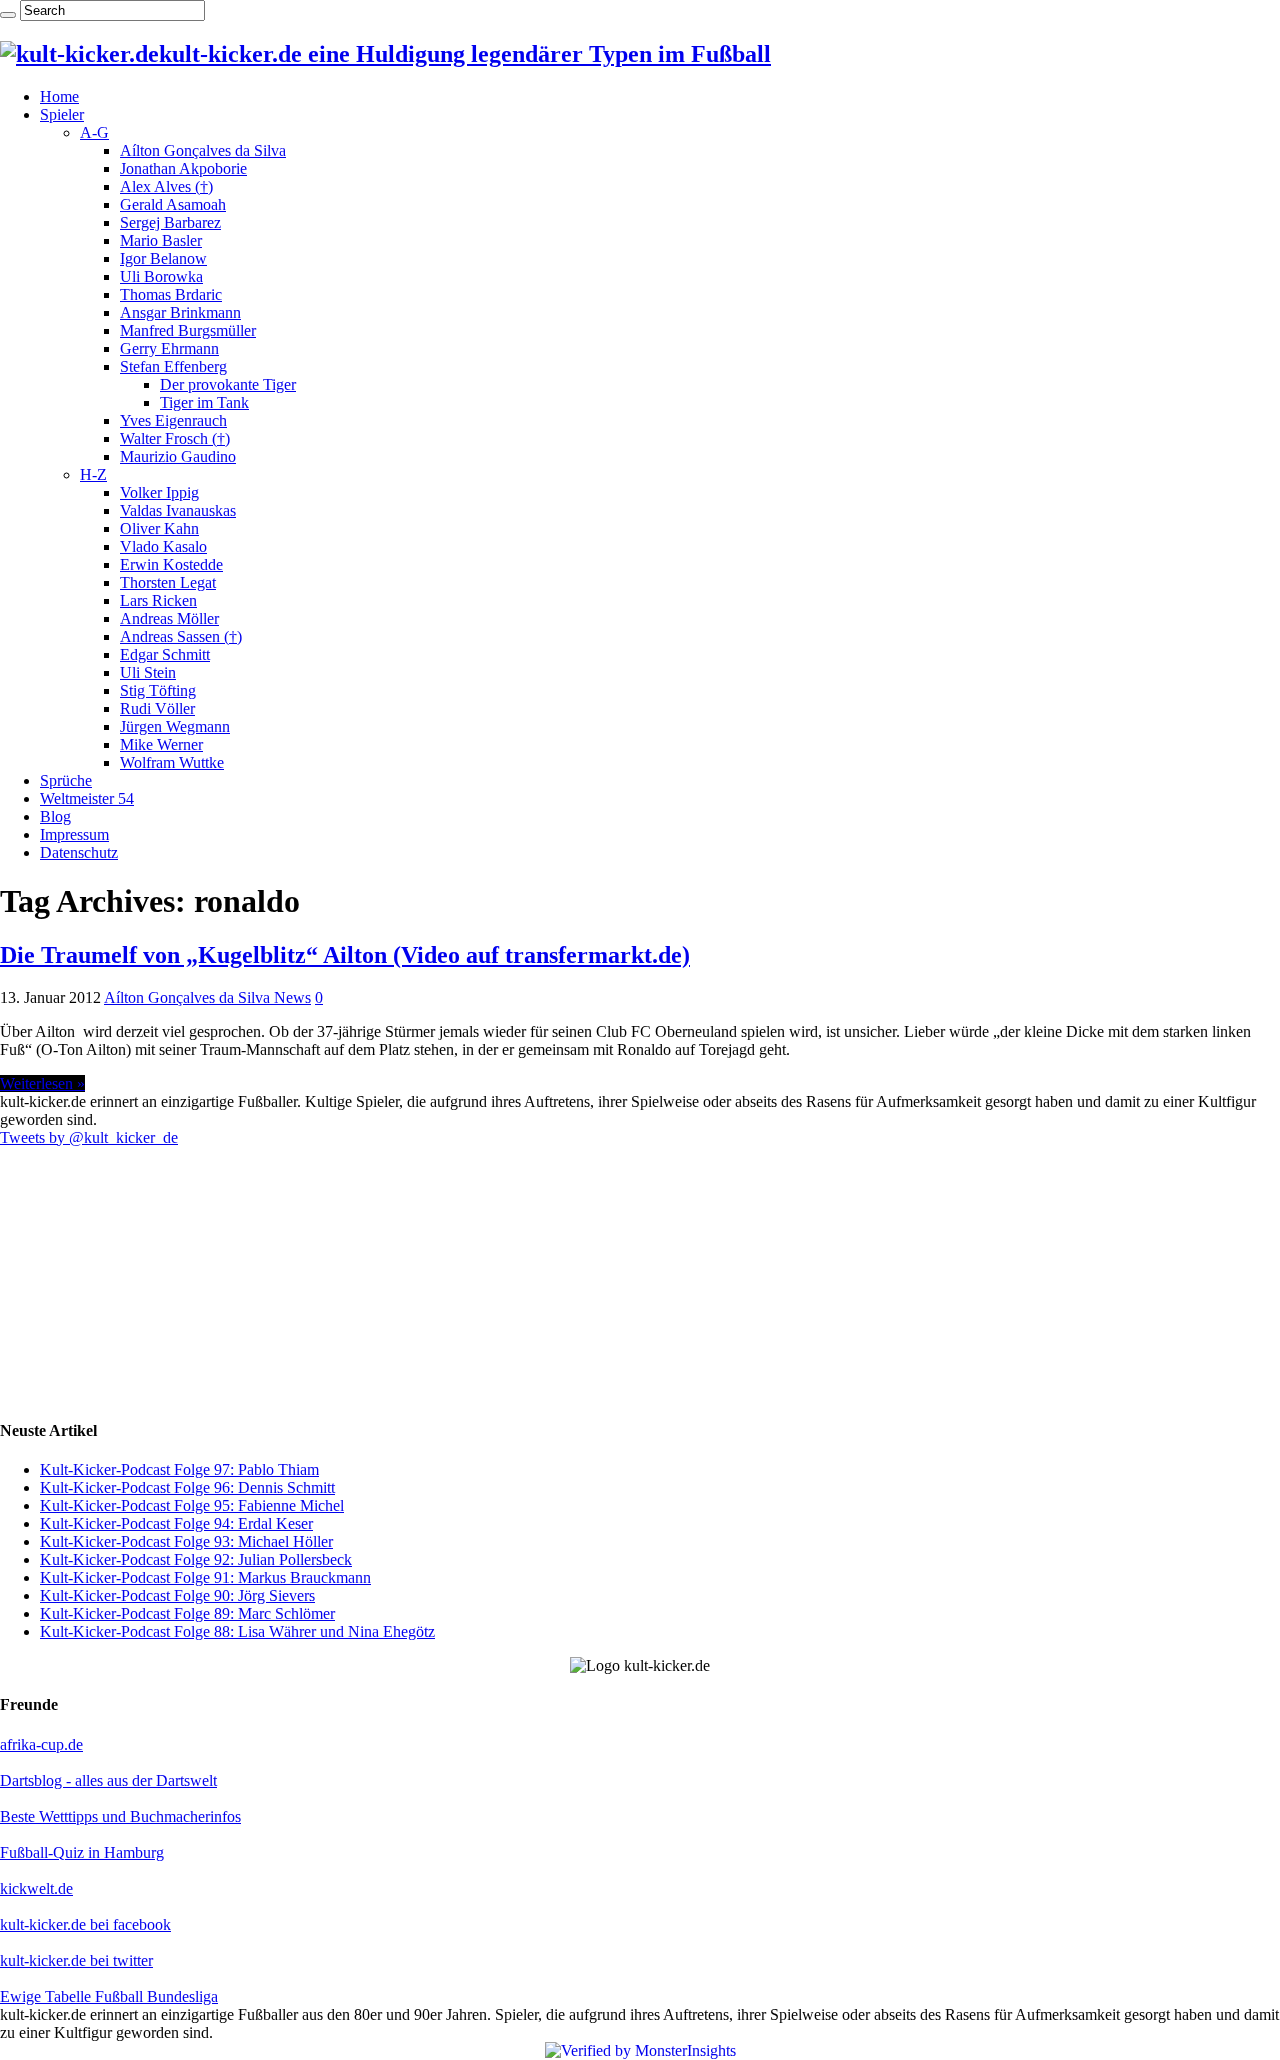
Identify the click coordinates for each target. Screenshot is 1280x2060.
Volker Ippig (159, 492)
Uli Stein (148, 672)
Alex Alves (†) (166, 186)
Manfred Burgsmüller (188, 330)
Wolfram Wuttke (172, 762)
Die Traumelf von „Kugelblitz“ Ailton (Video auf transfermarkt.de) (345, 955)
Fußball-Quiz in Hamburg (82, 1852)
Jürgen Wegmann (175, 726)
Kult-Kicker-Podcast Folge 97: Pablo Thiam (179, 1469)
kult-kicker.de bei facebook (85, 1924)
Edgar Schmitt (165, 654)
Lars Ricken (158, 600)
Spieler (62, 114)
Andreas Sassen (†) (181, 636)
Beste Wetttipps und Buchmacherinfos (120, 1816)
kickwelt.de (36, 1888)
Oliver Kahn (159, 528)
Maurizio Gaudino (178, 456)
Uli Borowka (161, 276)
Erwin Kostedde (171, 564)
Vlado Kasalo (163, 546)
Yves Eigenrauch (173, 420)
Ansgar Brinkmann (180, 312)
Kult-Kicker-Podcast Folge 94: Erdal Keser (176, 1523)
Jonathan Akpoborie (183, 168)
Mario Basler (161, 240)
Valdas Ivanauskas (178, 510)
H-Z (93, 474)
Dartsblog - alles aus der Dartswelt (108, 1780)
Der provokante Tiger (228, 384)
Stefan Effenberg (173, 366)
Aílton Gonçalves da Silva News (207, 997)
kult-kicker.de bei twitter (76, 1960)
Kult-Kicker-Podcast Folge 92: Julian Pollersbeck (196, 1559)
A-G (94, 132)
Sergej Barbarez (170, 222)
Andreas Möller (169, 618)
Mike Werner (161, 744)
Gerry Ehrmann (169, 348)
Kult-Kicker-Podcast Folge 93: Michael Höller (186, 1541)
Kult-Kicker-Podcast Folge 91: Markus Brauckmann (205, 1577)
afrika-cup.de (41, 1744)
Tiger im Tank (204, 402)
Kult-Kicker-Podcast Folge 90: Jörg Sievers (177, 1595)
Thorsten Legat (168, 582)
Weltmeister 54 (87, 798)
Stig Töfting (158, 690)
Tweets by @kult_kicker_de (89, 1137)
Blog (55, 816)
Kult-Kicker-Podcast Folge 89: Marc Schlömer (187, 1613)
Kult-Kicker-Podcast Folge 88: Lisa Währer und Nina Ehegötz (237, 1631)
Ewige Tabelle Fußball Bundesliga (109, 1996)
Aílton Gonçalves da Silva (203, 150)
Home (59, 96)
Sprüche (66, 780)
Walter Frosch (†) (175, 438)
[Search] (8, 15)
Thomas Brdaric (171, 294)
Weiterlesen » (42, 1083)
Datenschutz (79, 852)
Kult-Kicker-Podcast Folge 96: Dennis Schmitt (187, 1487)
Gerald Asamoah (173, 204)
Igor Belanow (163, 258)
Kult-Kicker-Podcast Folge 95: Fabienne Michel (192, 1505)
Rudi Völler (157, 708)
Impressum (74, 834)
